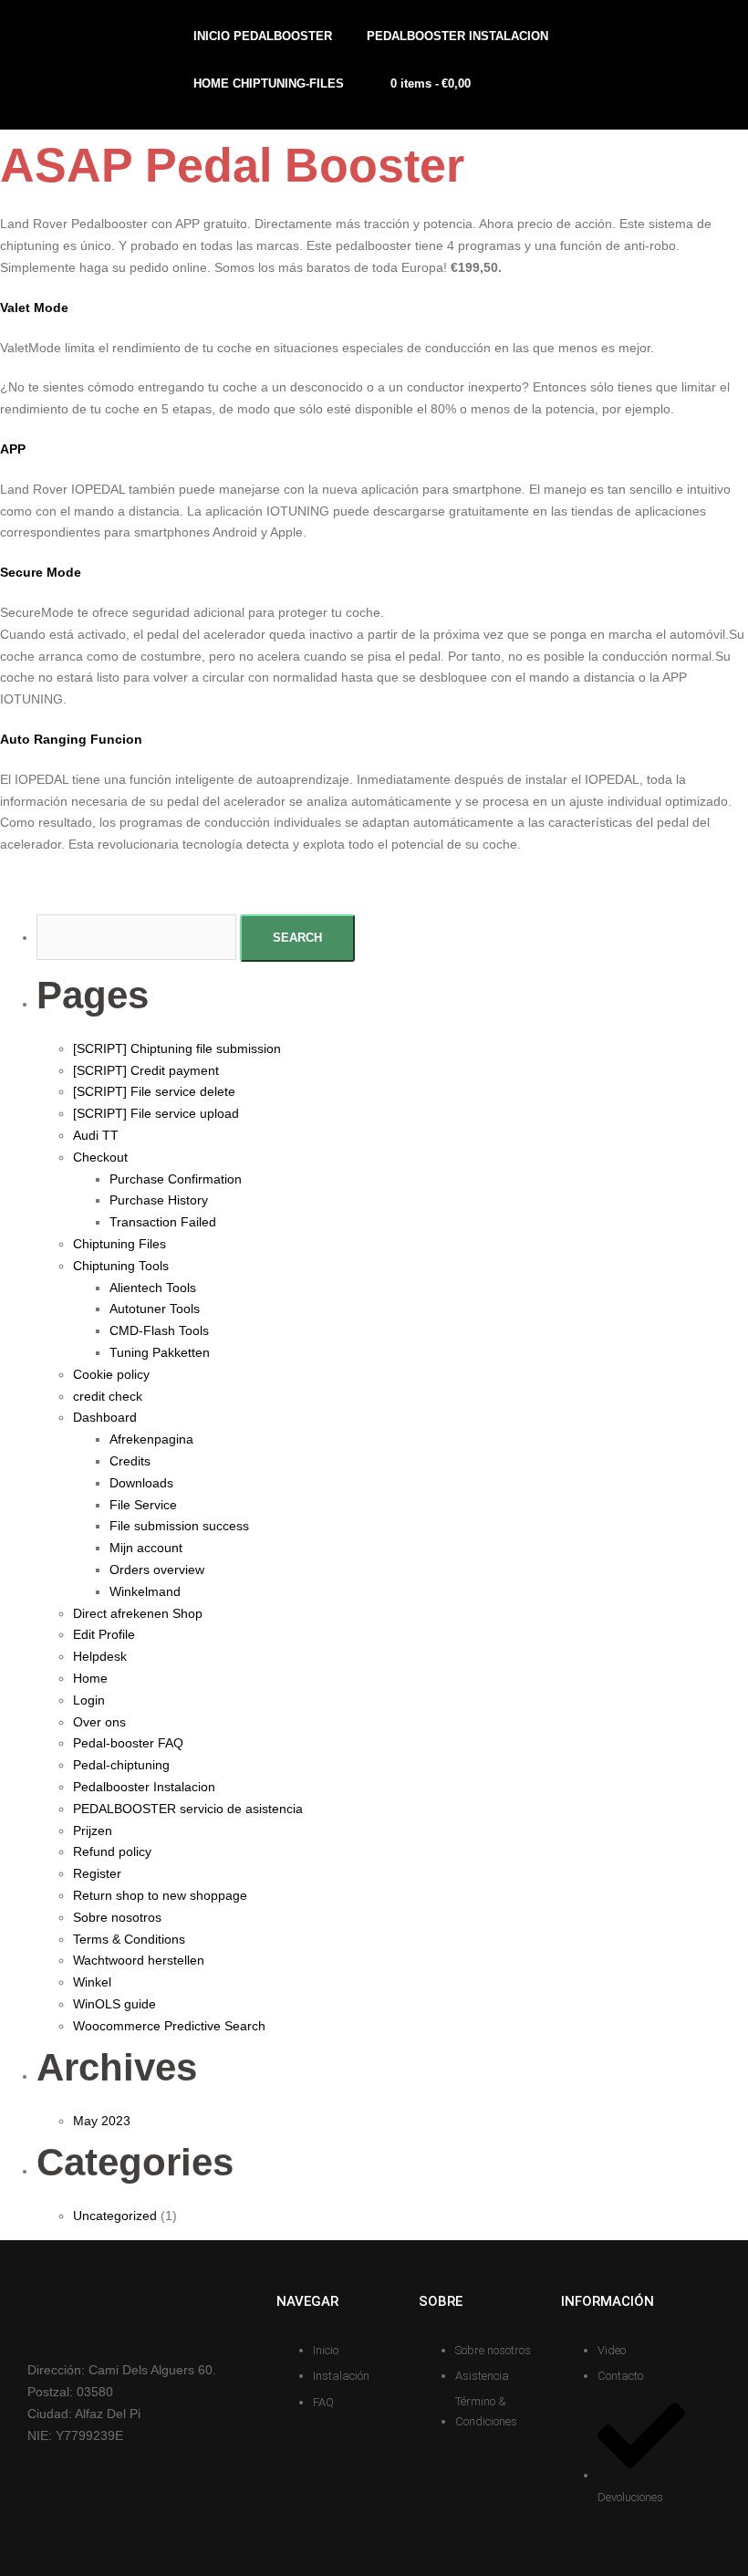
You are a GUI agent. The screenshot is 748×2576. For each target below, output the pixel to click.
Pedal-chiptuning (121, 1765)
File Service (143, 1505)
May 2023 (102, 2121)
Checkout (100, 1157)
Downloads (141, 1483)
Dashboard (105, 1417)
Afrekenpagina (151, 1439)
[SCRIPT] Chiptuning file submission (177, 1048)
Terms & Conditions (129, 1939)
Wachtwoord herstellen (139, 1960)
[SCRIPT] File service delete (154, 1091)
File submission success (179, 1526)
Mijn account (146, 1548)
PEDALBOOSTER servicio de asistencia (188, 1809)
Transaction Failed (163, 1222)
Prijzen (93, 1830)
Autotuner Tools (155, 1309)
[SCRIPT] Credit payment (146, 1070)
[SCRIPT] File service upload (156, 1113)
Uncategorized (115, 2216)
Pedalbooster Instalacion (144, 1787)
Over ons (99, 1722)
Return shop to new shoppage (160, 1895)
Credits (130, 1461)
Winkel (92, 1982)
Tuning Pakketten (160, 1352)
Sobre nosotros (117, 1917)
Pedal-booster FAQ (128, 1743)
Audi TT (96, 1135)
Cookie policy (111, 1374)
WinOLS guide (114, 2004)
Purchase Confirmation (176, 1179)
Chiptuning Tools (121, 1266)
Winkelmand (145, 1591)
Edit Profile (104, 1634)
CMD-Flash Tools (159, 1330)
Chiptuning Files (119, 1244)
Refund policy (112, 1851)
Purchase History (159, 1200)
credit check (108, 1396)
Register (97, 1873)
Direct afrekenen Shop (138, 1613)
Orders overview (157, 1570)
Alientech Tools (153, 1288)
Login (89, 1700)
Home (90, 1678)
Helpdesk (100, 1656)
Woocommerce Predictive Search (169, 2026)
